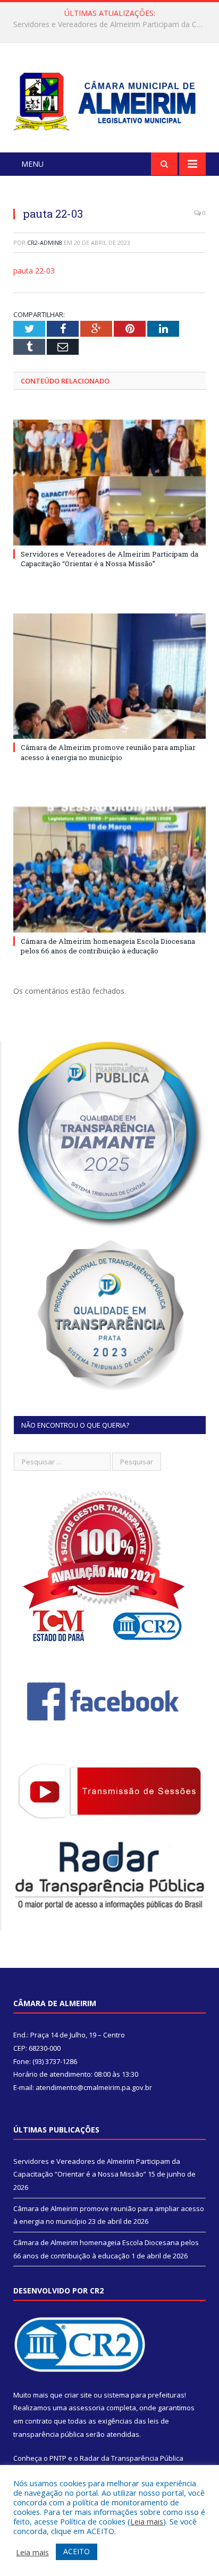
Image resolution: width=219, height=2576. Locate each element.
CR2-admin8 (45, 242)
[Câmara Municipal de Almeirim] (109, 99)
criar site (78, 2395)
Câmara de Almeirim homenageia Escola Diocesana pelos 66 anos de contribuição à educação (108, 946)
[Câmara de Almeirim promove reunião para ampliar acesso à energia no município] (109, 676)
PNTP (58, 2458)
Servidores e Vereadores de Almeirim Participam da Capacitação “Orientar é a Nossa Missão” (109, 559)
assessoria (87, 2408)
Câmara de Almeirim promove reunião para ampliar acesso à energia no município (112, 24)
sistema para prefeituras (144, 2395)
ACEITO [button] (77, 2551)
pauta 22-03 (34, 271)
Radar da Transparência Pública (132, 2458)
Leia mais (147, 2521)
